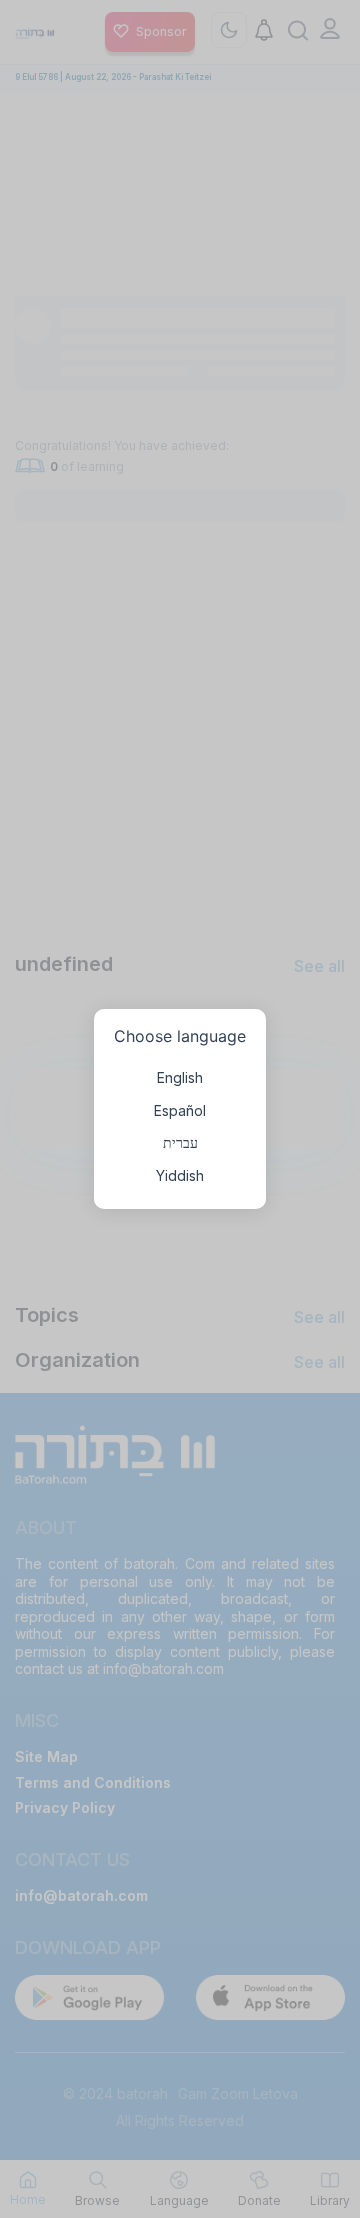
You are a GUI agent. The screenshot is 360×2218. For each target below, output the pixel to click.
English (180, 1077)
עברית (180, 1142)
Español (180, 1110)
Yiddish (180, 1175)
